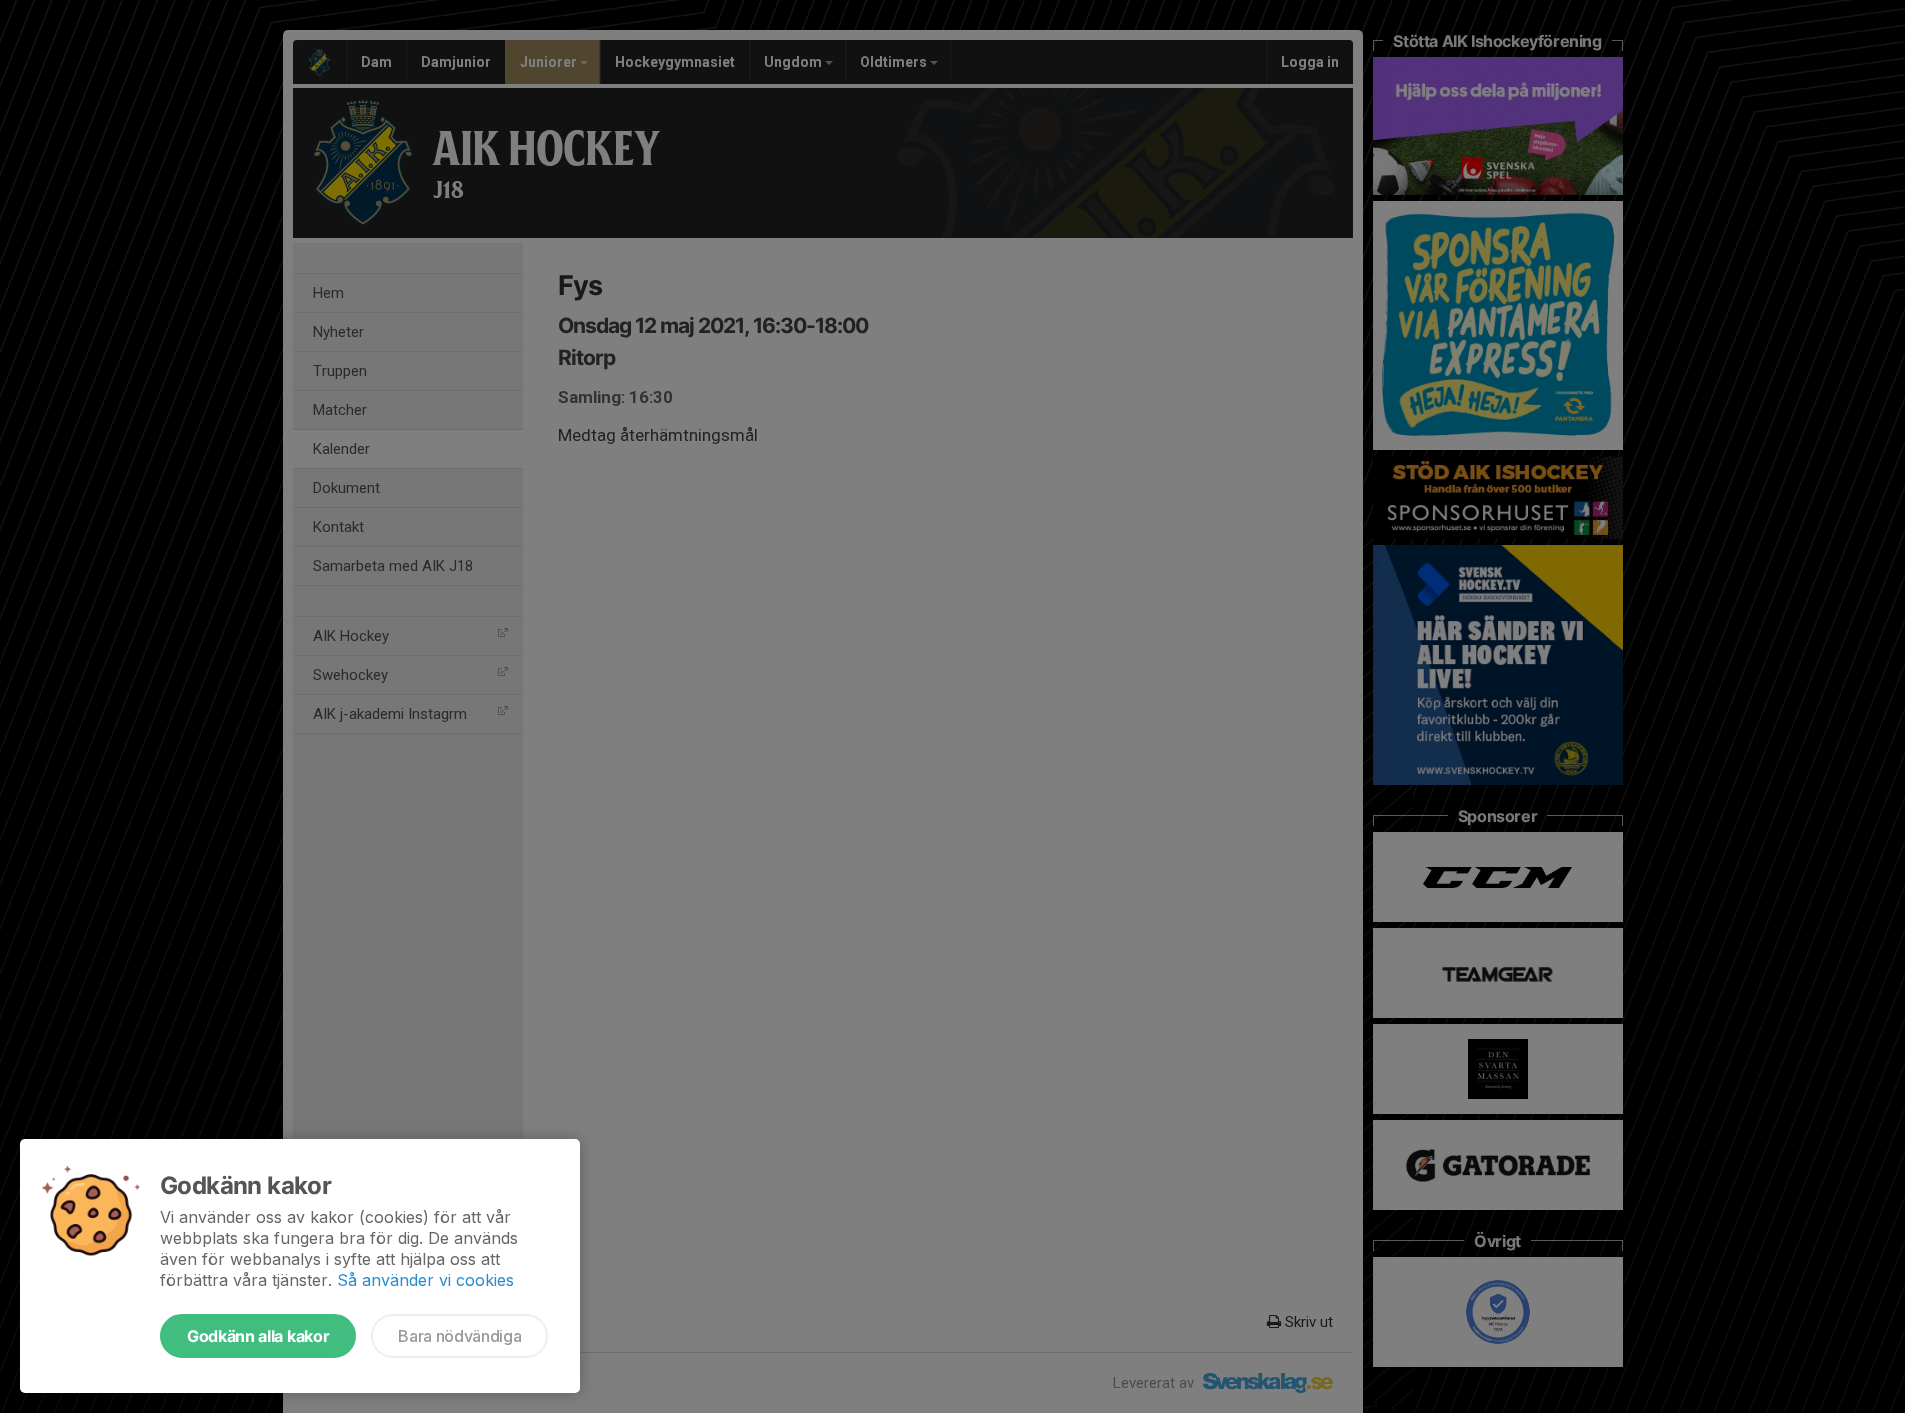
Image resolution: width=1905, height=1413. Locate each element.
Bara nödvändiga (459, 1336)
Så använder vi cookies (425, 1280)
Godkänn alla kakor (258, 1336)
